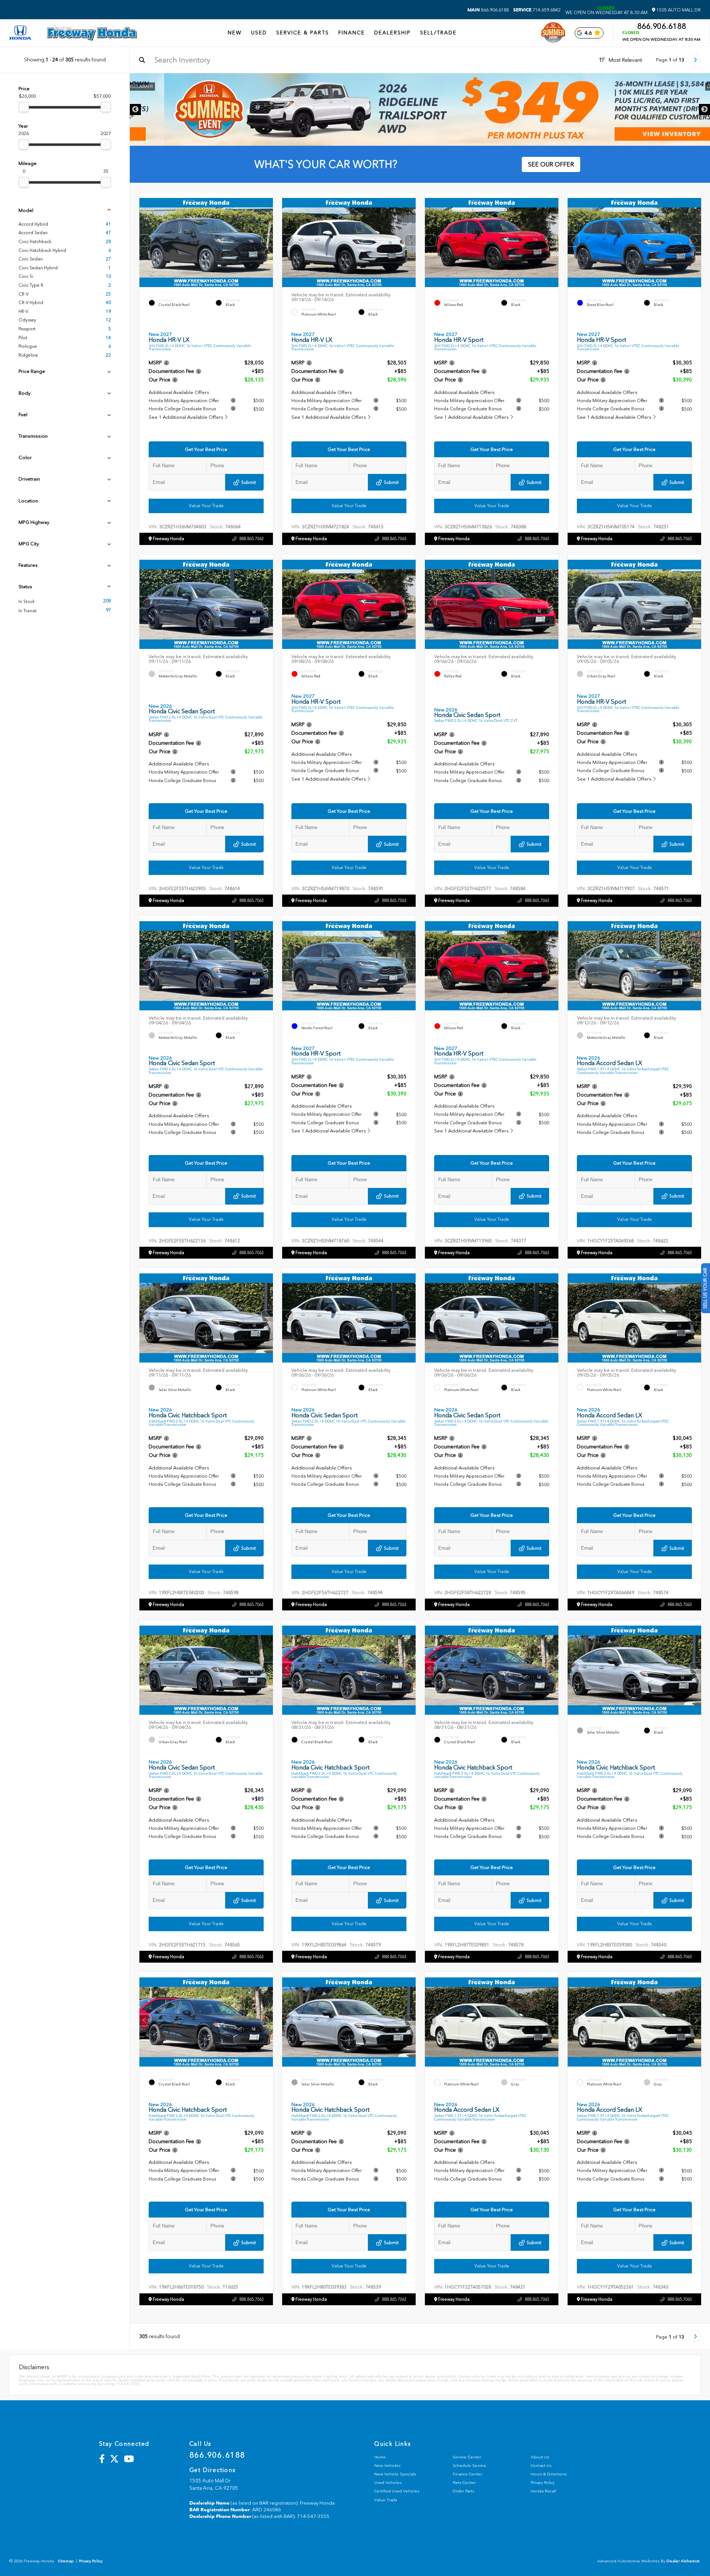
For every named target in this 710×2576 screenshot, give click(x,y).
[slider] (24, 107)
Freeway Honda (168, 539)
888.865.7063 (251, 539)
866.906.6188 (488, 10)
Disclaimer (686, 87)
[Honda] (20, 33)
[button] (267, 241)
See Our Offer (551, 164)
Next (704, 110)
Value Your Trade (206, 506)
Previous (135, 110)
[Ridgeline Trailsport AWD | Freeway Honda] (420, 110)
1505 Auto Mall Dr (678, 10)
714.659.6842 (537, 10)
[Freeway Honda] (92, 33)
